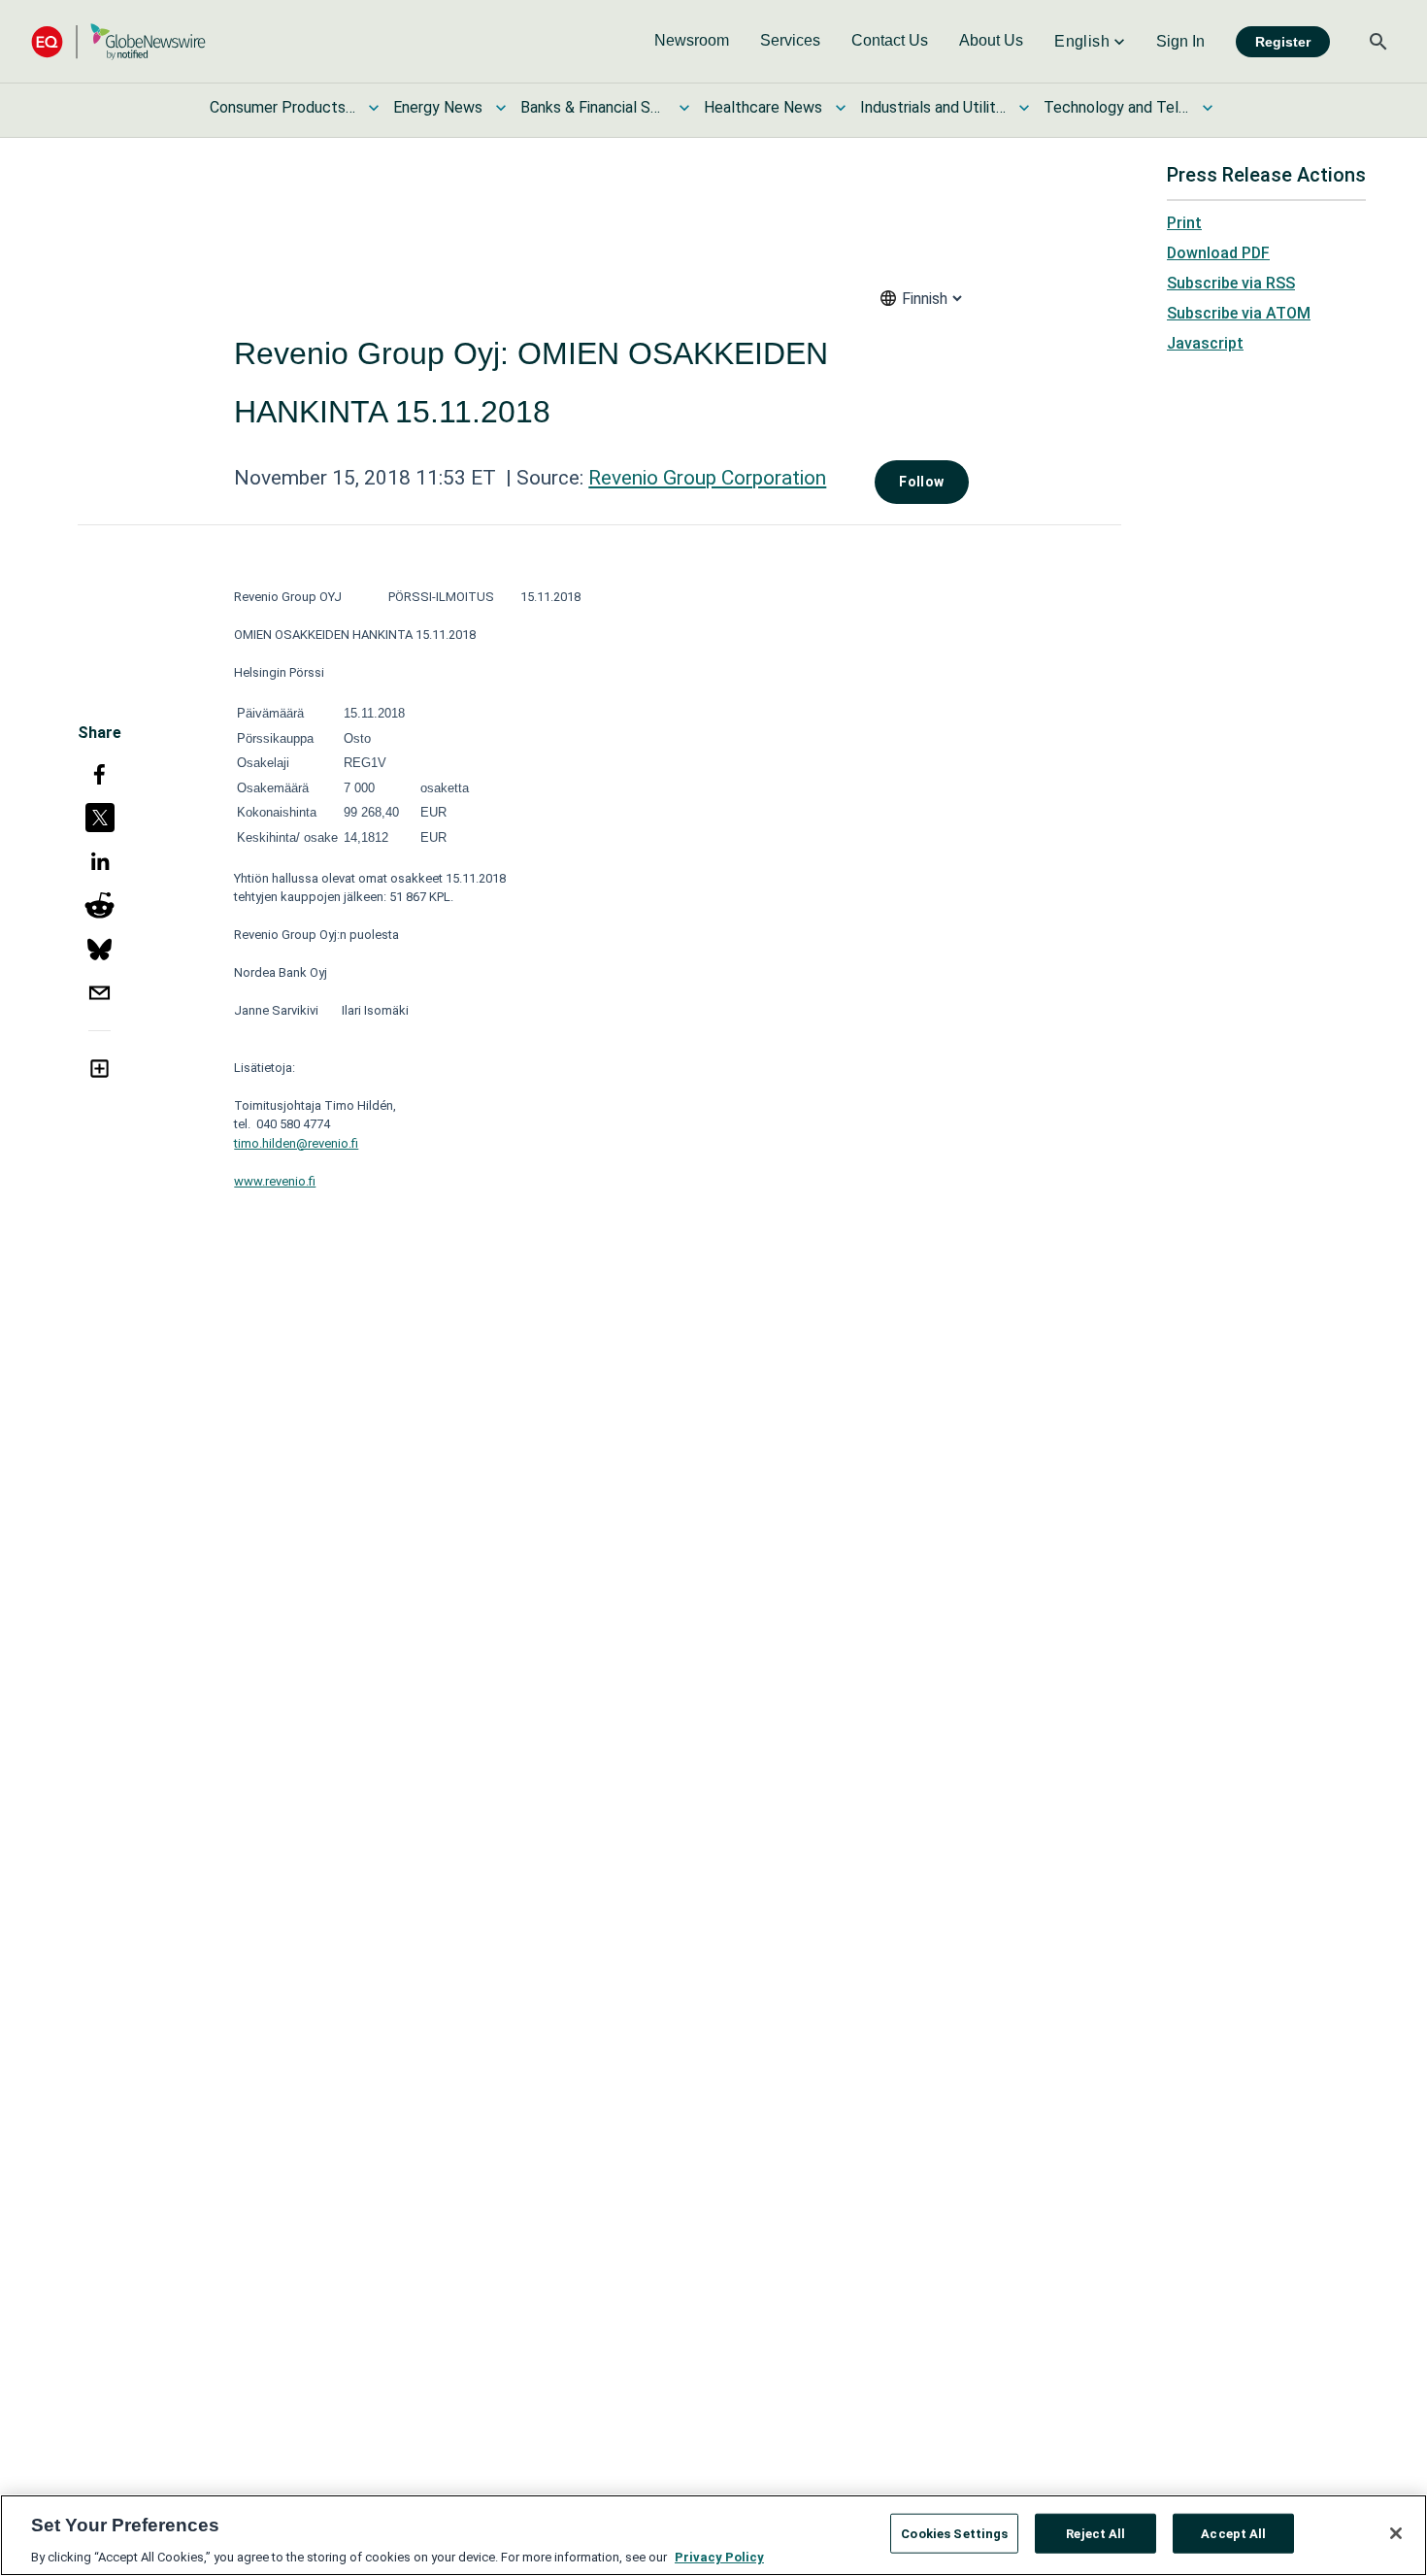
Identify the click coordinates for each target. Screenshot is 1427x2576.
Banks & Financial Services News (593, 107)
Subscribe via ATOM (1239, 313)
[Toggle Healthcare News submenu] (841, 108)
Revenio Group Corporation (707, 478)
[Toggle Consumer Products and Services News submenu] (374, 108)
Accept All (1233, 2533)
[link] (692, 42)
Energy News (438, 107)
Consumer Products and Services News (282, 107)
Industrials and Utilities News (933, 107)
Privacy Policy (719, 2556)
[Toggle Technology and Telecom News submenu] (1208, 108)
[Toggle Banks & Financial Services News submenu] (684, 108)
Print (1184, 223)
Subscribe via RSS (1231, 283)
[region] (713, 2535)
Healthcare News (763, 107)
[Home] (118, 41)
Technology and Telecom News (1116, 107)
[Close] (1396, 2533)
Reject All (1095, 2533)
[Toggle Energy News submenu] (501, 108)
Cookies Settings (954, 2533)
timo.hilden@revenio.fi (296, 1143)
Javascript (1205, 343)
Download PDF (1218, 253)
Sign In (1180, 41)
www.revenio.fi (275, 1181)
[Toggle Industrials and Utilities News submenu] (1024, 108)
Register (1283, 42)
